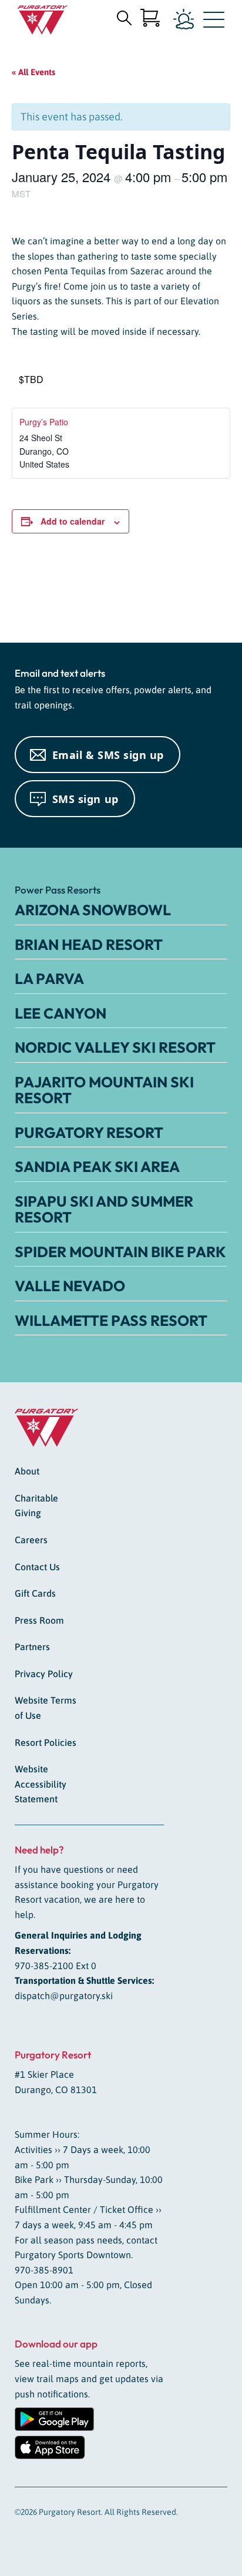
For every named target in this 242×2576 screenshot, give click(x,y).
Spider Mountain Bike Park (120, 1252)
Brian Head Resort (89, 945)
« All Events (33, 72)
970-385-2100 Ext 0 (56, 1966)
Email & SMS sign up (108, 755)
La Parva (49, 979)
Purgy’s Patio (44, 422)
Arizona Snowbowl (93, 910)
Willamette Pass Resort (111, 1321)
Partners (32, 1647)
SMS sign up (85, 799)
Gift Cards (35, 1593)
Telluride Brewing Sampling (48, 596)
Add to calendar (73, 521)
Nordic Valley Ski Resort (115, 1047)
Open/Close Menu (214, 22)
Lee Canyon (60, 1013)
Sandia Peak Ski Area (97, 1167)
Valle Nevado (70, 1286)
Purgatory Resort (89, 1133)
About (27, 1471)
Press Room (39, 1620)
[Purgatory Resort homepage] (43, 20)
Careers (31, 1540)
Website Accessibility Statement (41, 1784)
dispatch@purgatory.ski (64, 1996)
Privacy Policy (44, 1674)
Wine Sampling (198, 591)
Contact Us (37, 1567)
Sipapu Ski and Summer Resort (104, 1210)
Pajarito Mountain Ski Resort (104, 1090)
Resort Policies (46, 1742)
